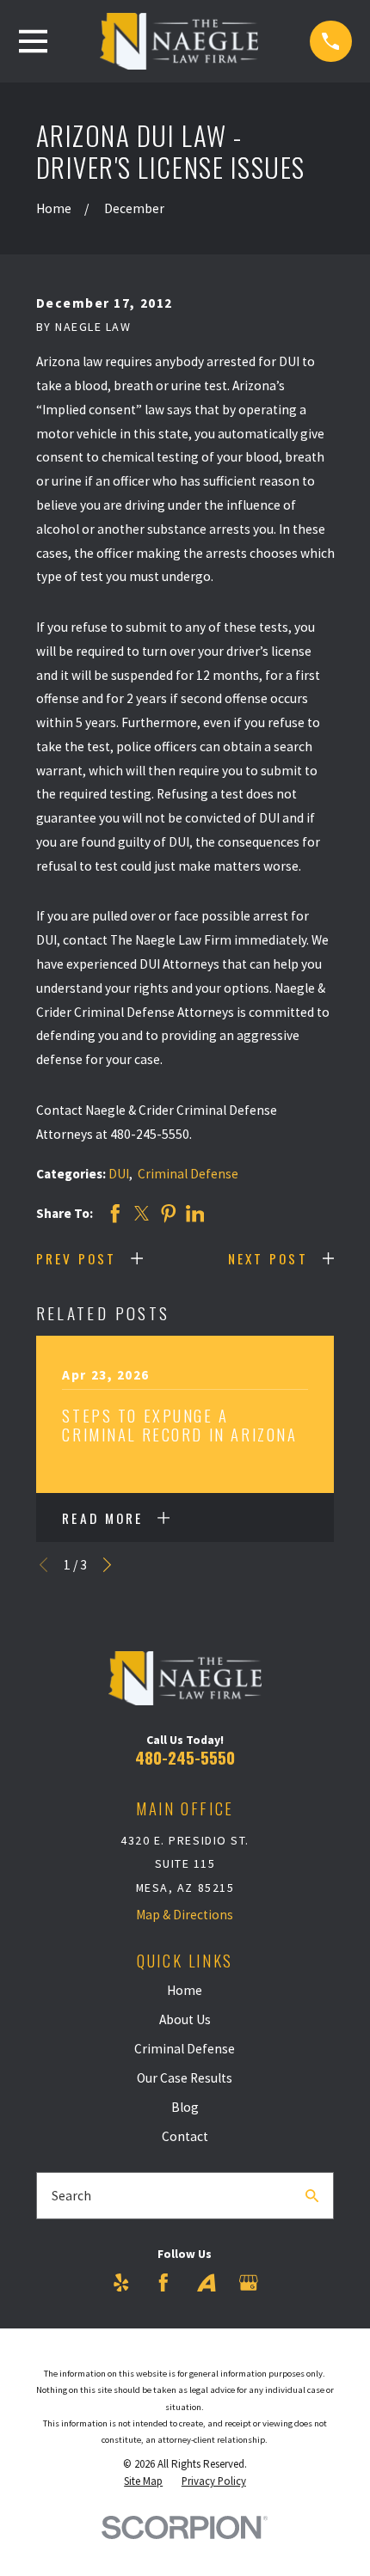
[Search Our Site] (312, 2196)
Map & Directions (185, 1915)
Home (185, 1990)
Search (71, 2196)
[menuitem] (143, 2481)
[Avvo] (207, 2283)
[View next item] (107, 1565)
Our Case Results (185, 2078)
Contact (185, 2136)
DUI (119, 1174)
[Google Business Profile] (249, 2283)
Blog (185, 2107)
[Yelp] (121, 2283)
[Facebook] (163, 2283)
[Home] (179, 41)
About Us (185, 2019)
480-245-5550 (185, 1757)
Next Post (268, 1258)
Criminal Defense (188, 1174)
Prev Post (77, 1258)
